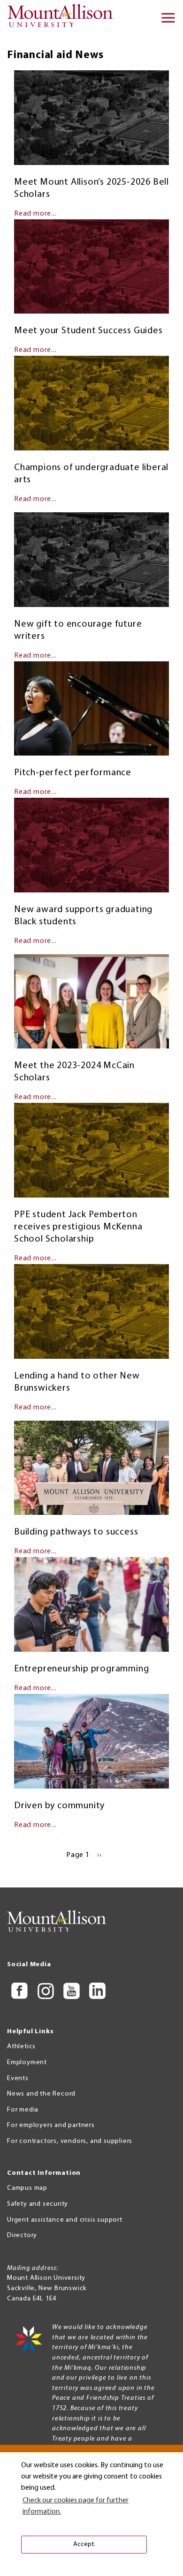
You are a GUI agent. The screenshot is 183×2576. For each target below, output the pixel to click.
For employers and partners (51, 2125)
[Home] (63, 19)
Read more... (35, 214)
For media (23, 2110)
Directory (22, 2235)
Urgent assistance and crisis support (65, 2220)
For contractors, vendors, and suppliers (70, 2141)
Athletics (21, 2047)
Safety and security (38, 2204)
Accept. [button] (84, 2544)
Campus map (27, 2188)
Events (18, 2078)
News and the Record (41, 2094)
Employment (27, 2063)
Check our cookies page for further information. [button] (76, 2506)
